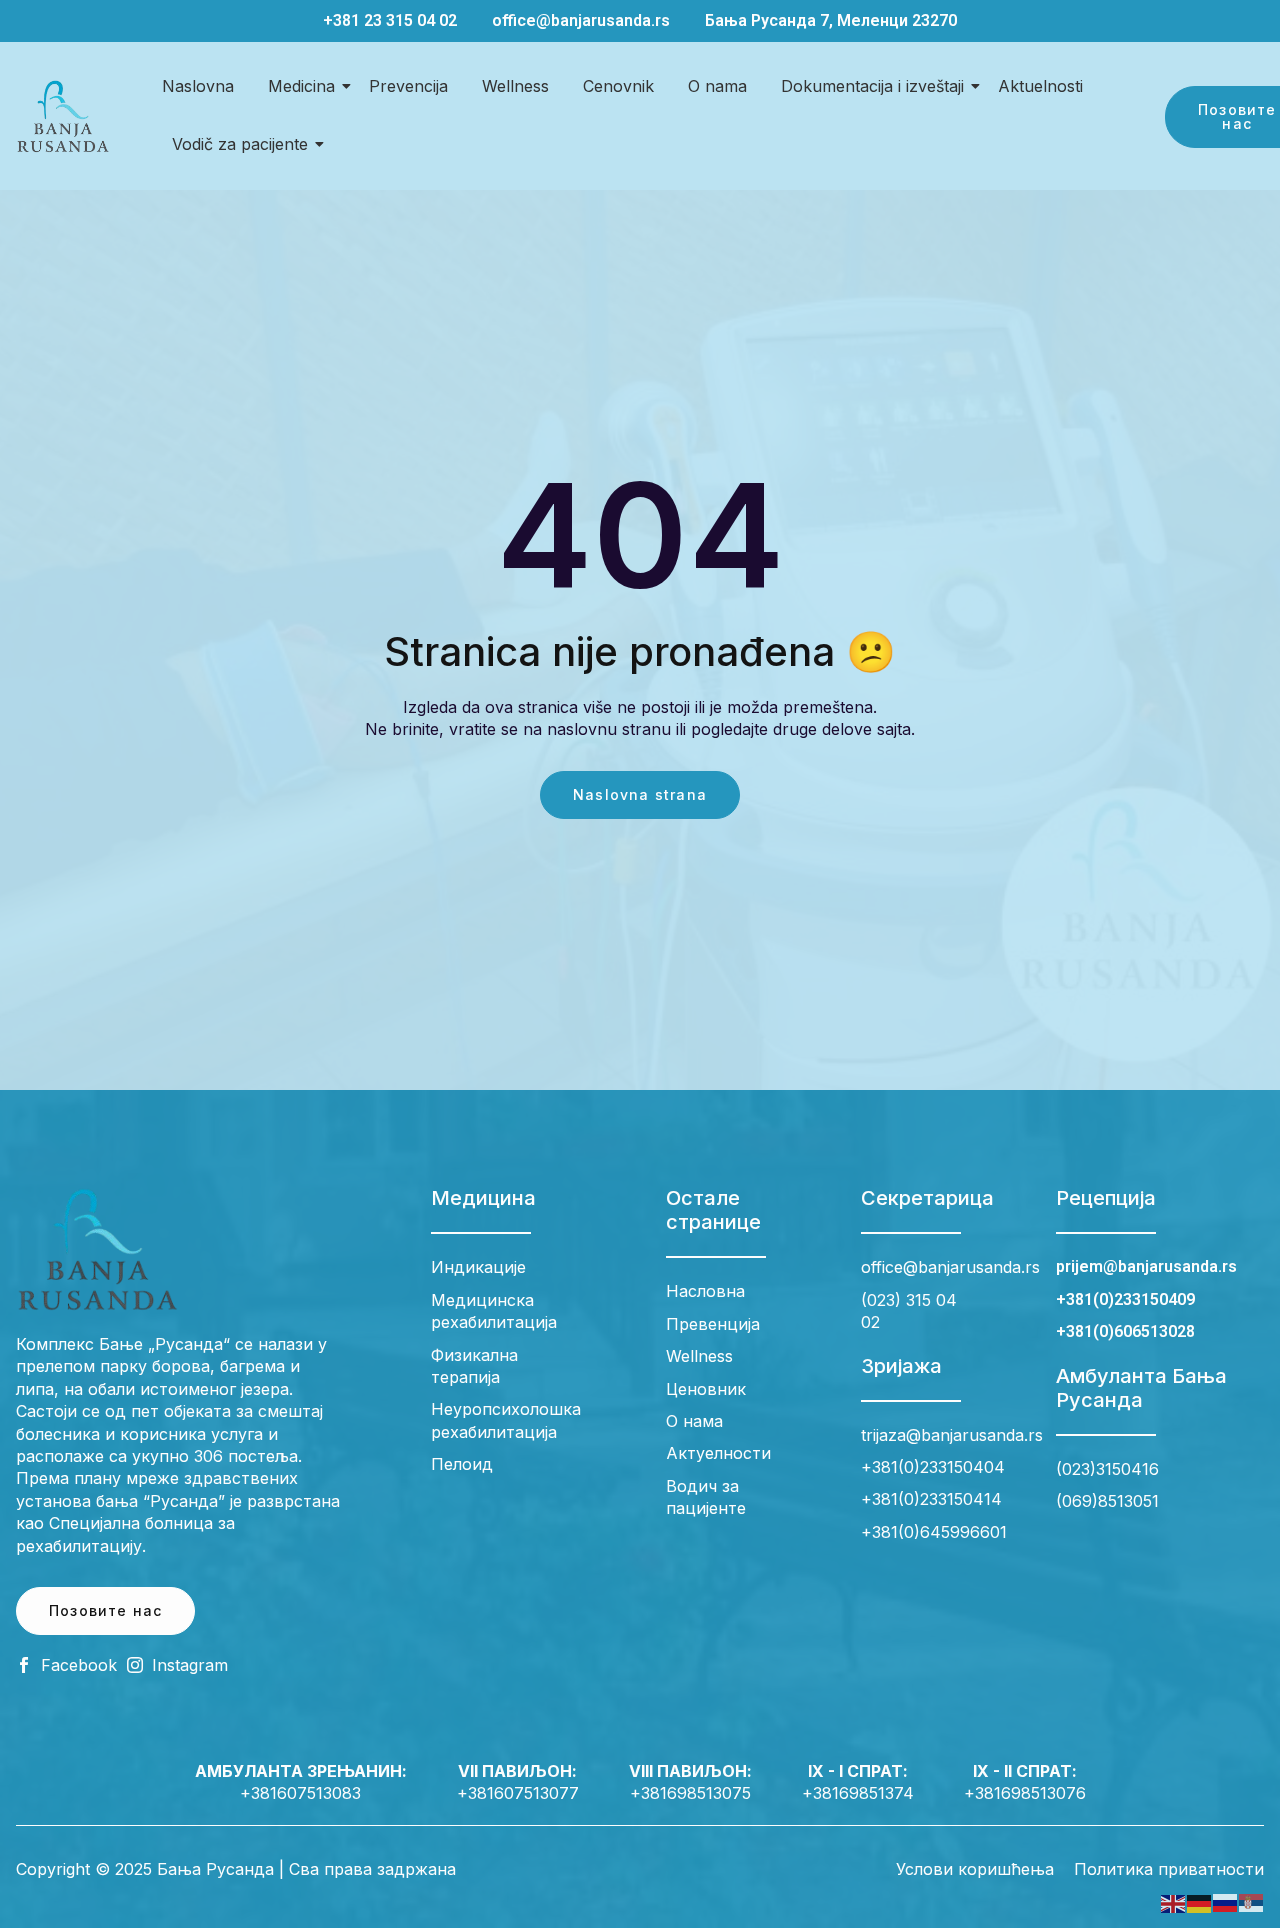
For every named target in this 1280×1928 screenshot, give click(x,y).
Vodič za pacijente (240, 144)
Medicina (301, 86)
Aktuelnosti (1040, 86)
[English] (1174, 1902)
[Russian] (1226, 1902)
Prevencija (408, 86)
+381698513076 (1025, 1793)
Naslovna (198, 86)
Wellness (515, 86)
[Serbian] (1252, 1902)
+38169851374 (858, 1793)
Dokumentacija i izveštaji (872, 86)
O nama (717, 86)
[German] (1200, 1902)
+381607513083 (300, 1793)
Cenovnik (618, 86)
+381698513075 (690, 1793)
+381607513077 (518, 1793)
